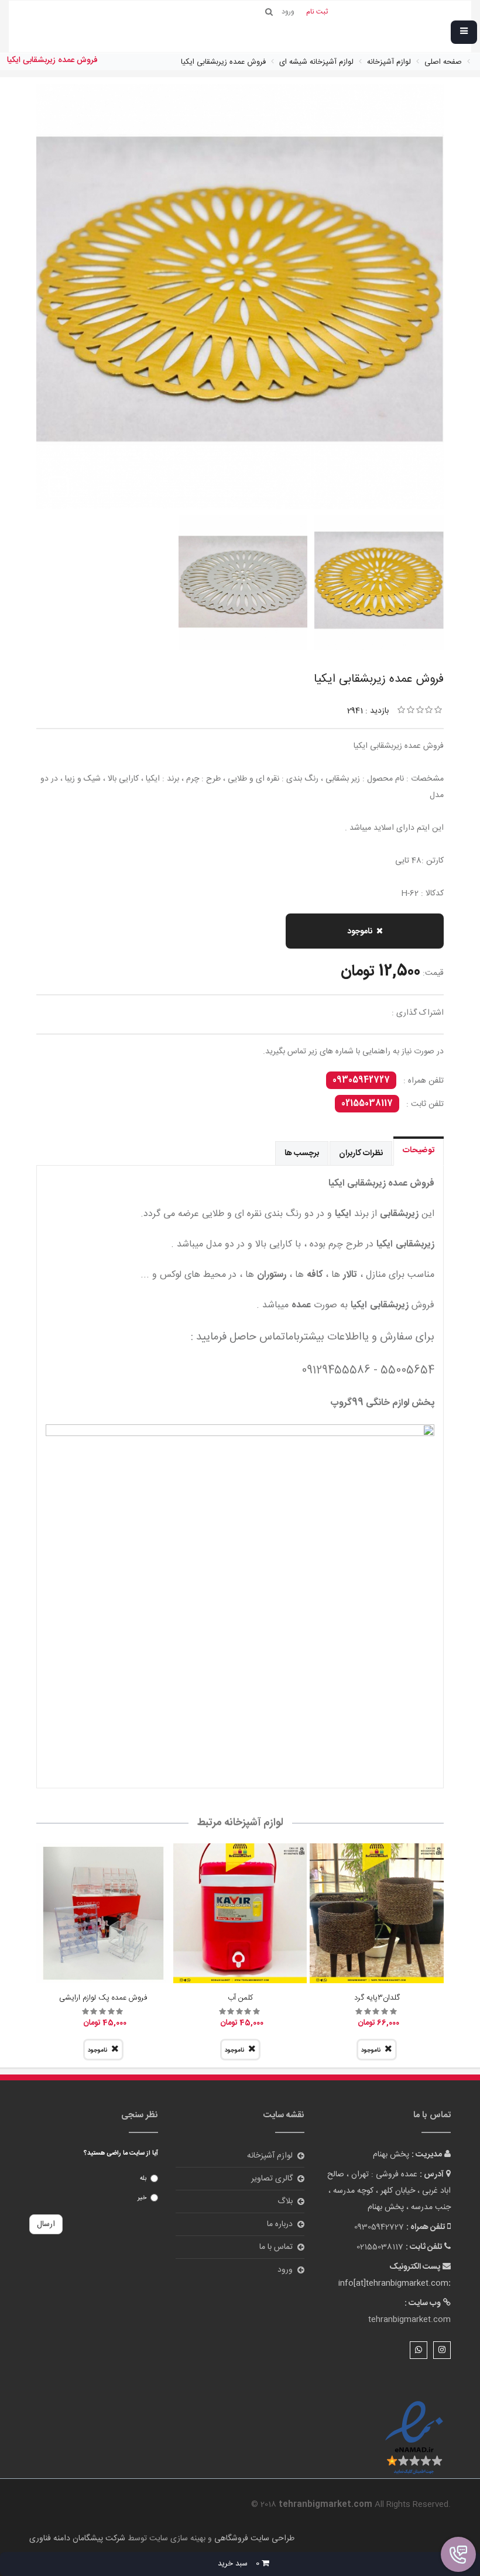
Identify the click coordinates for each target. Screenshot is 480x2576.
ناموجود (360, 932)
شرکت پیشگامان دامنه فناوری (77, 2539)
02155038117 (367, 1104)
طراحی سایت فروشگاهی (253, 2539)
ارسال (46, 2224)
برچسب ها (302, 1153)
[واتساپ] (419, 2350)
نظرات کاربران (361, 1153)
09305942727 (361, 1080)
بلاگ (285, 2201)
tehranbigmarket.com (409, 2320)
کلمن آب (240, 1998)
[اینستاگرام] (442, 2350)
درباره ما (280, 2224)
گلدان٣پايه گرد (377, 1998)
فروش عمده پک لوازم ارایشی (103, 1998)
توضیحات (419, 1150)
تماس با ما (276, 2247)
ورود (285, 2270)
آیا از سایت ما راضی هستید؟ (121, 2153)
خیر (142, 2198)
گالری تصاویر (272, 2179)
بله (143, 2179)
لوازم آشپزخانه (270, 2156)
